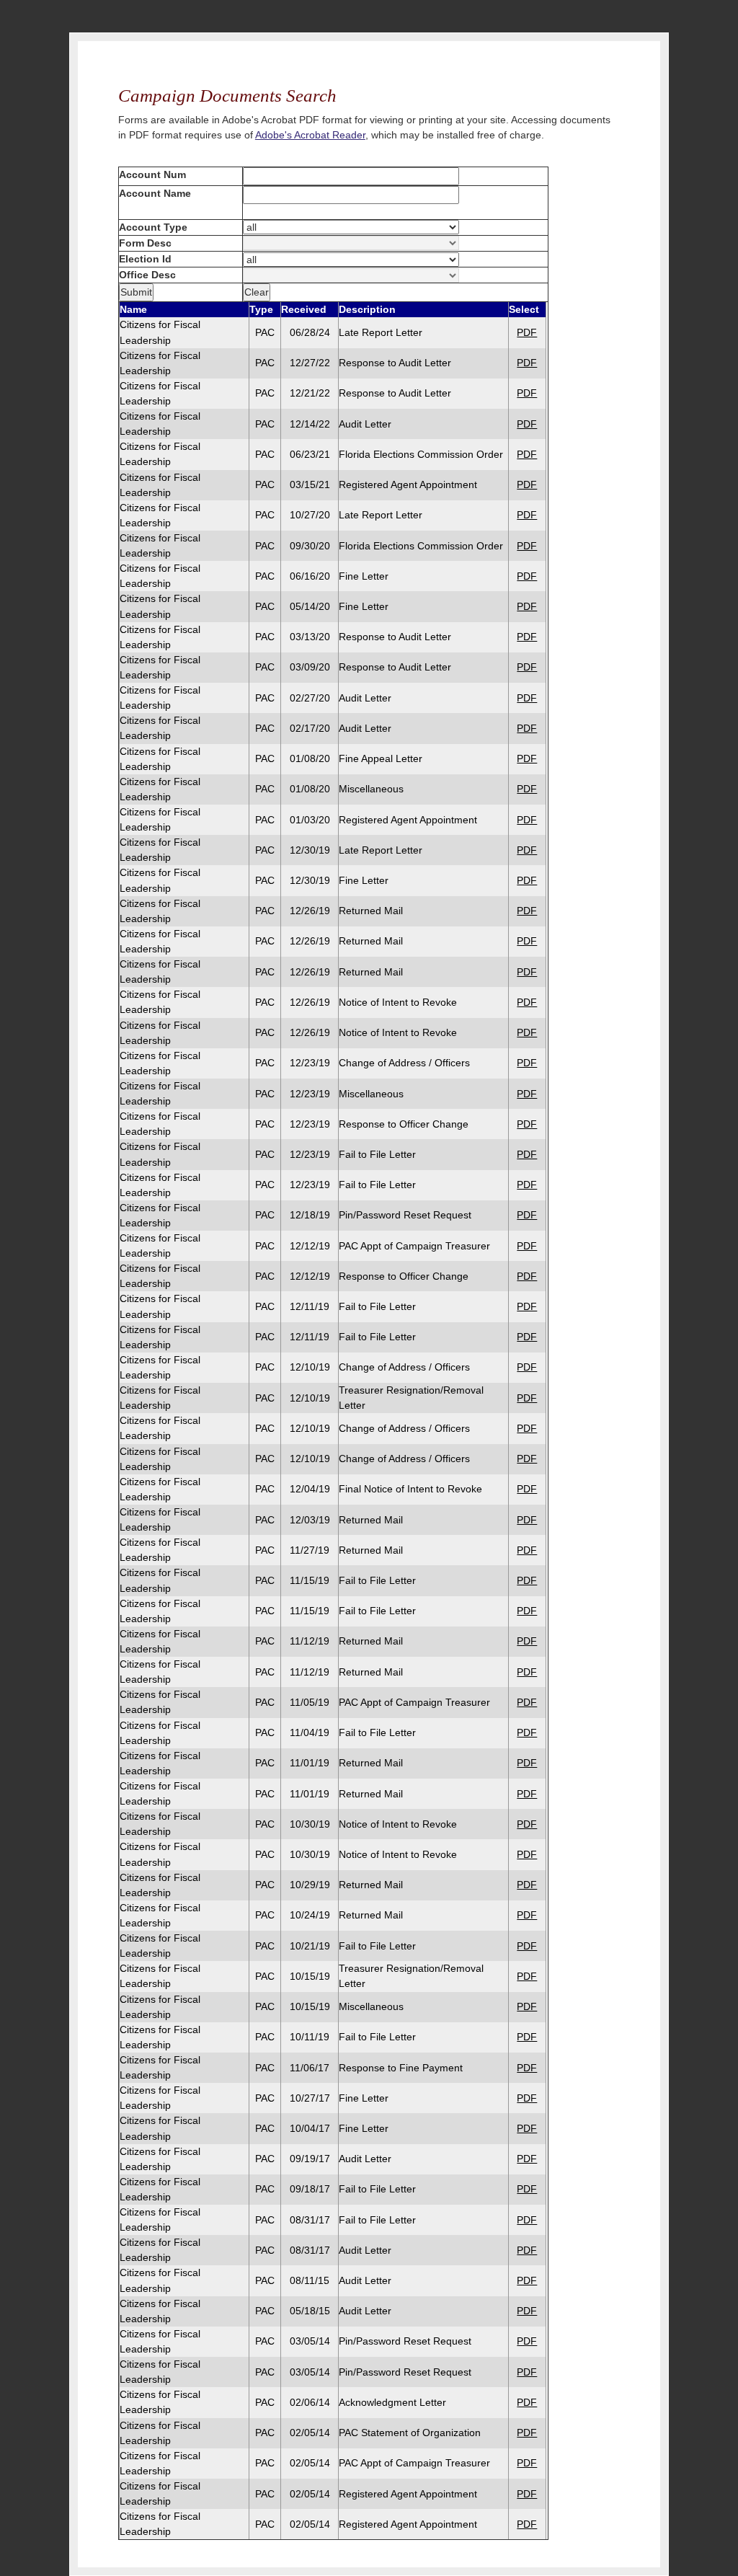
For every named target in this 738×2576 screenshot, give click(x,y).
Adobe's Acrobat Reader (310, 135)
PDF (527, 332)
